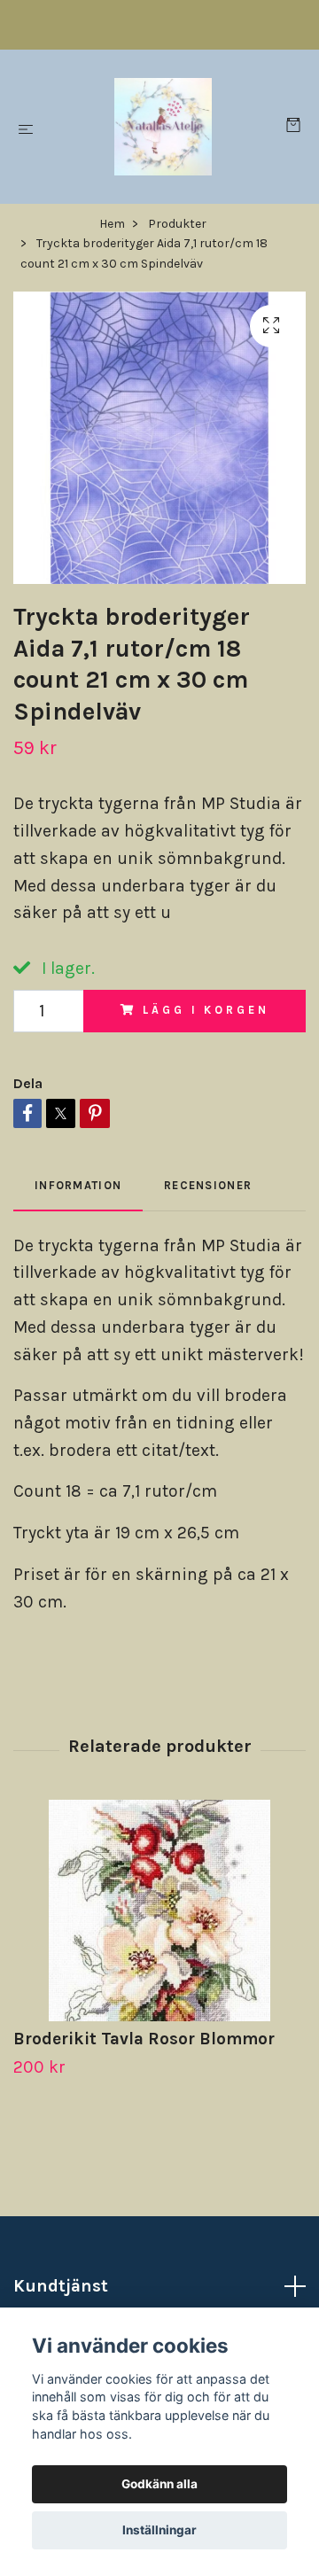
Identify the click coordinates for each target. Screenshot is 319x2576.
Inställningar (159, 2530)
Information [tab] (78, 1185)
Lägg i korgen (206, 1010)
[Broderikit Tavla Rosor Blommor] (159, 1911)
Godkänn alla (159, 2484)
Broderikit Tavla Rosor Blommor (144, 2039)
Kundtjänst (61, 2286)
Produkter (177, 224)
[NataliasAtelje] (163, 127)
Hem (112, 224)
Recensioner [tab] (208, 1185)
